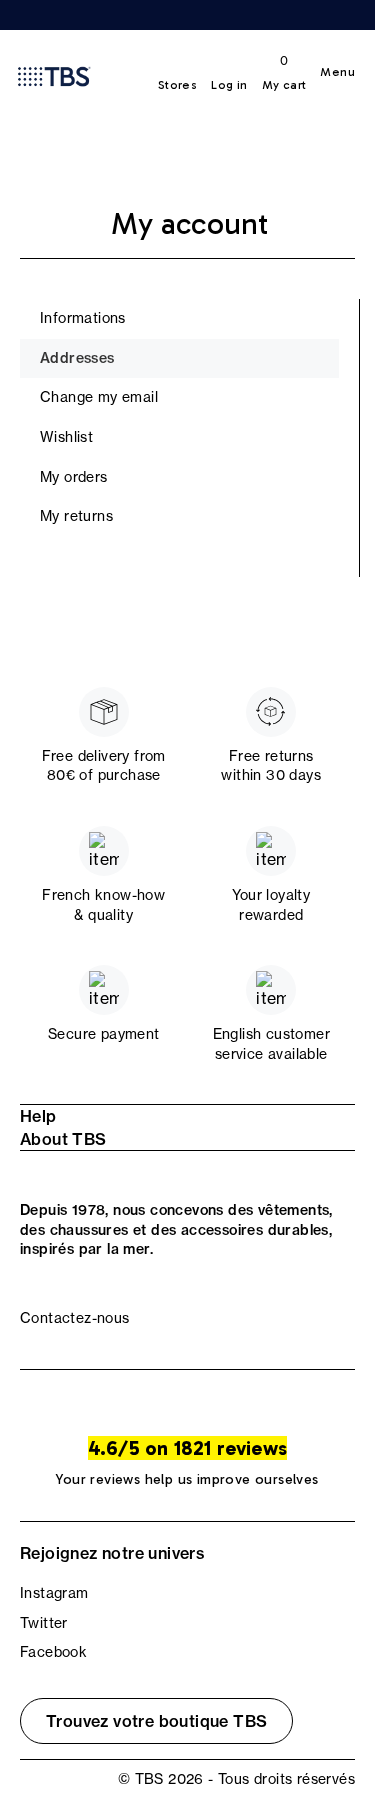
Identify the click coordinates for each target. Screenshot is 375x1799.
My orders (74, 477)
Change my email (99, 397)
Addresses (77, 358)
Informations (83, 318)
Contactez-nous (75, 1318)
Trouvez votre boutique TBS (156, 1721)
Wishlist (66, 437)
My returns (76, 516)
